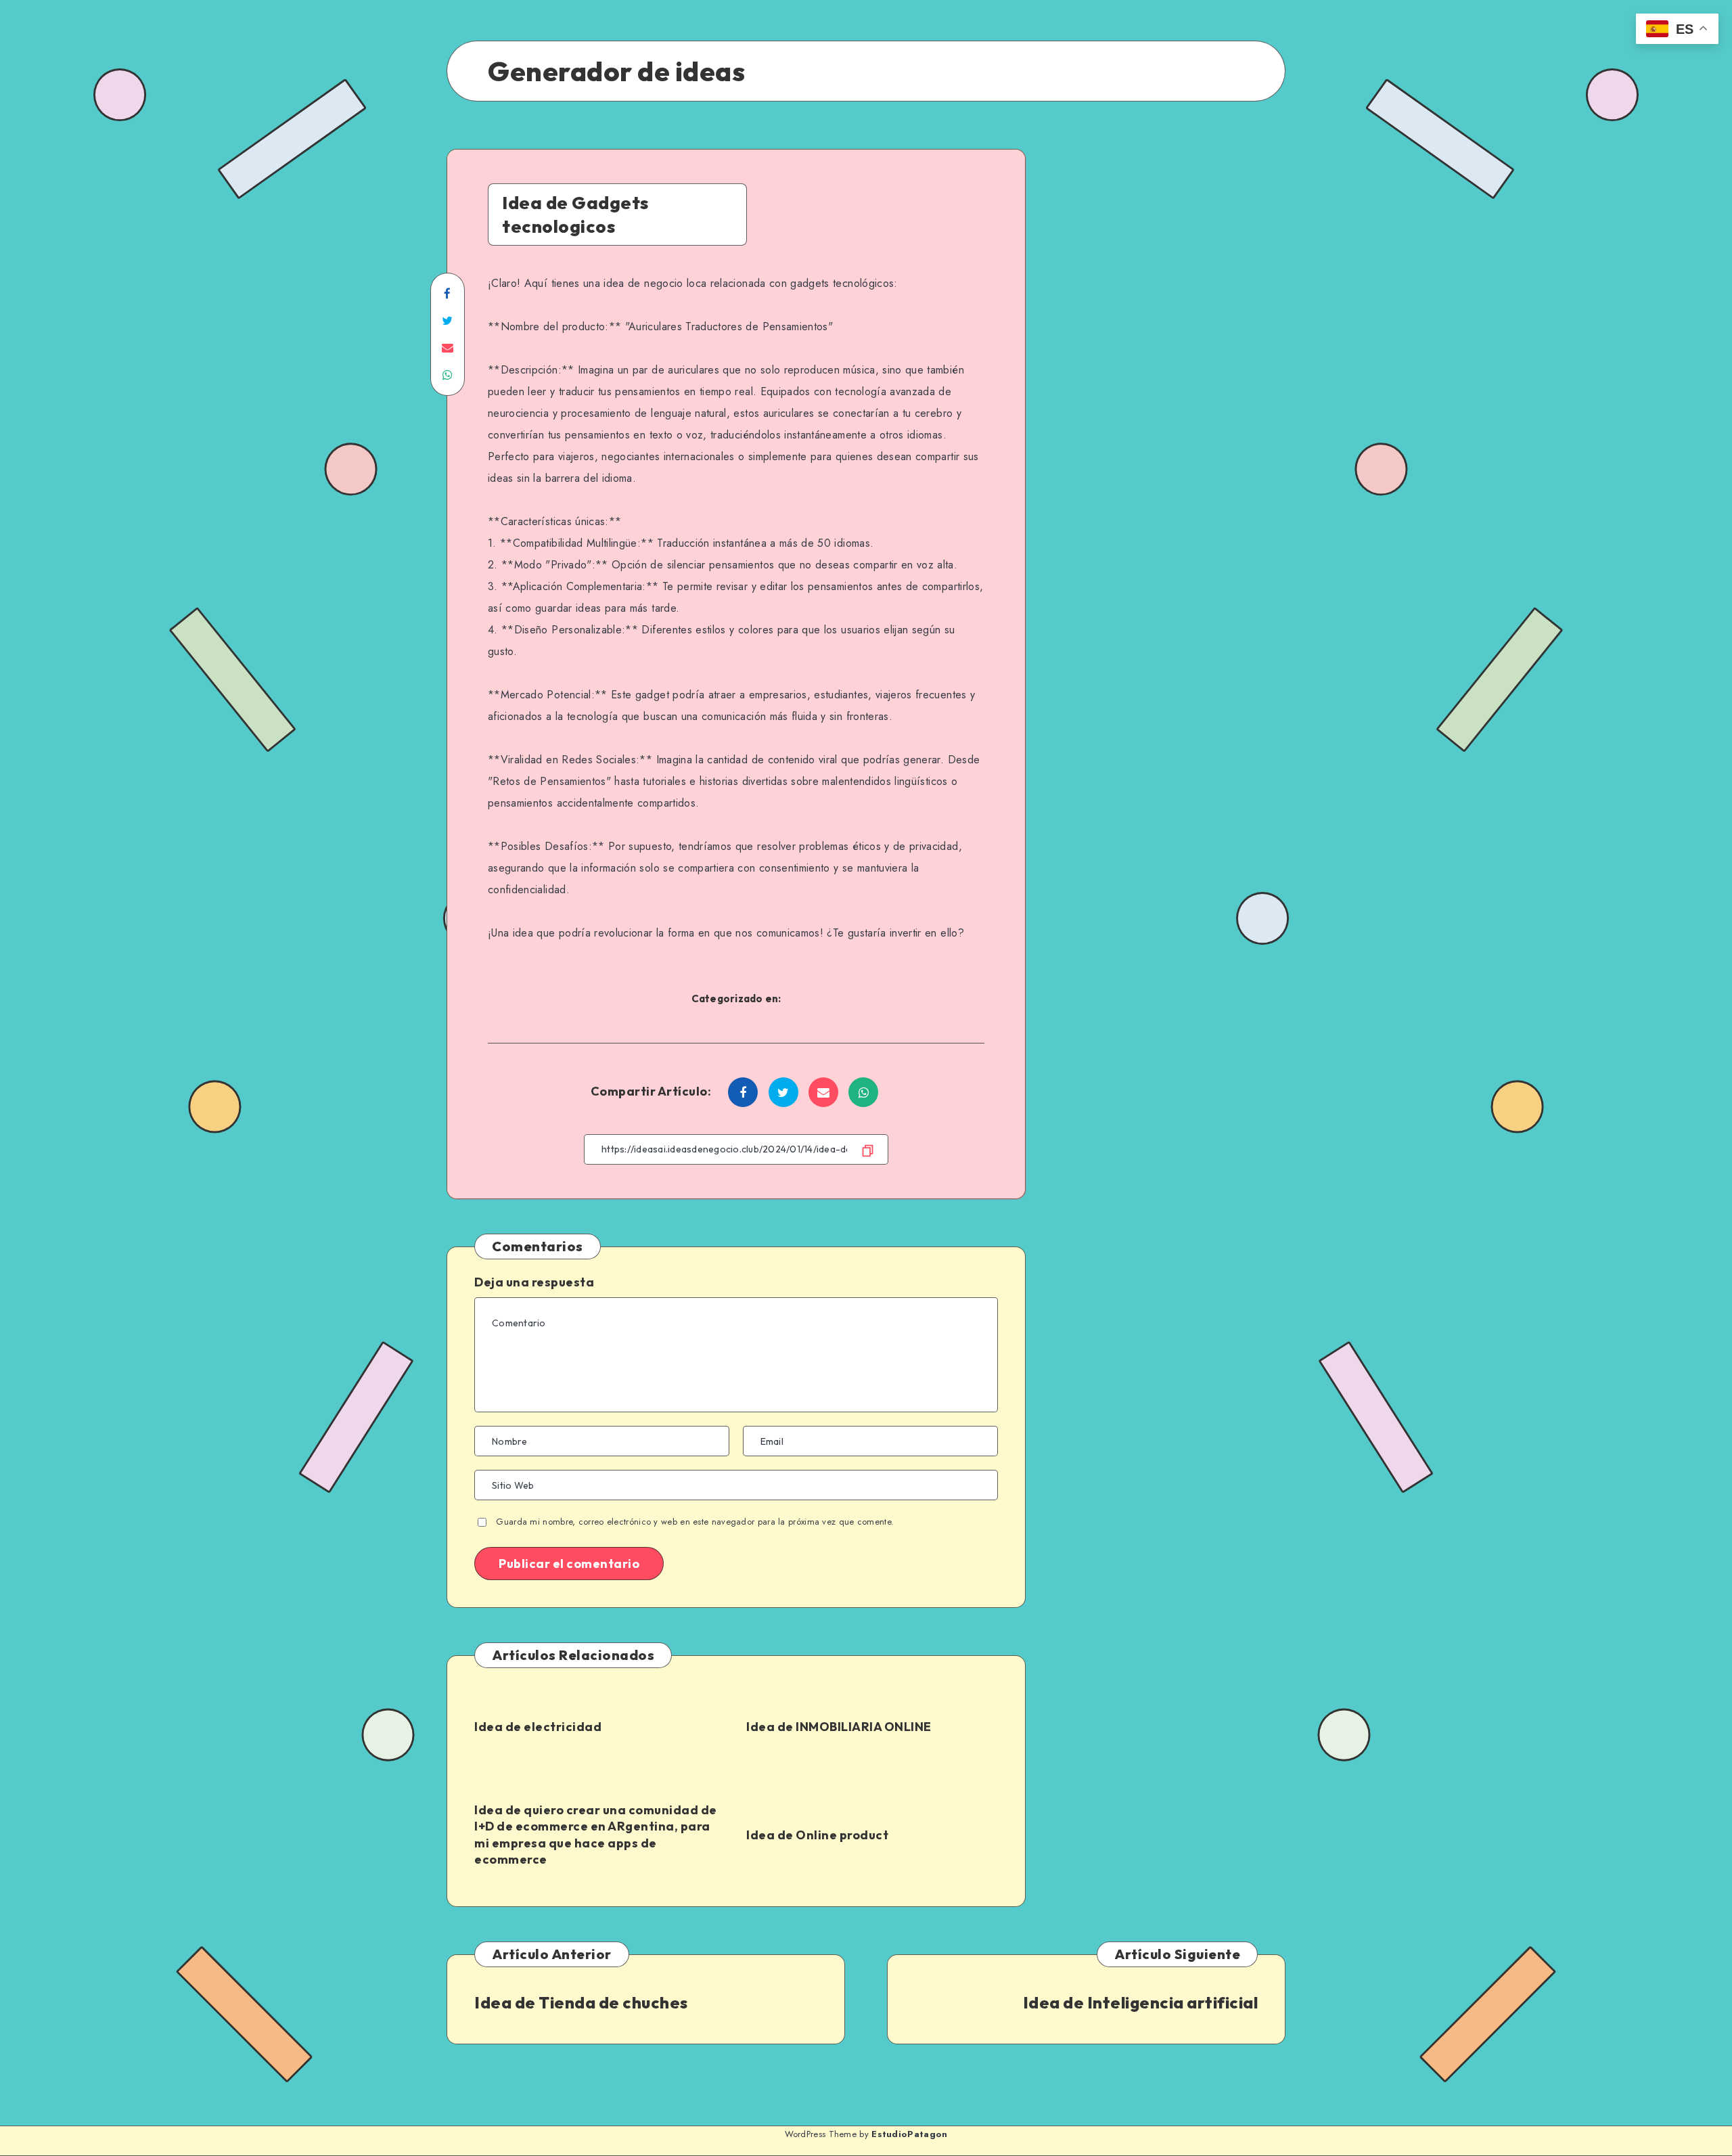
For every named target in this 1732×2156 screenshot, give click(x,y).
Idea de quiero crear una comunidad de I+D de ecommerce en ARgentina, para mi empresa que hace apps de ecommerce (596, 1835)
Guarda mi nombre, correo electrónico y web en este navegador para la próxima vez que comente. (695, 1522)
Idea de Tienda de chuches (581, 2002)
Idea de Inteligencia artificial (1141, 2002)
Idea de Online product (817, 1835)
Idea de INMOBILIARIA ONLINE (839, 1727)
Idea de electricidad (538, 1727)
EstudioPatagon (909, 2134)
